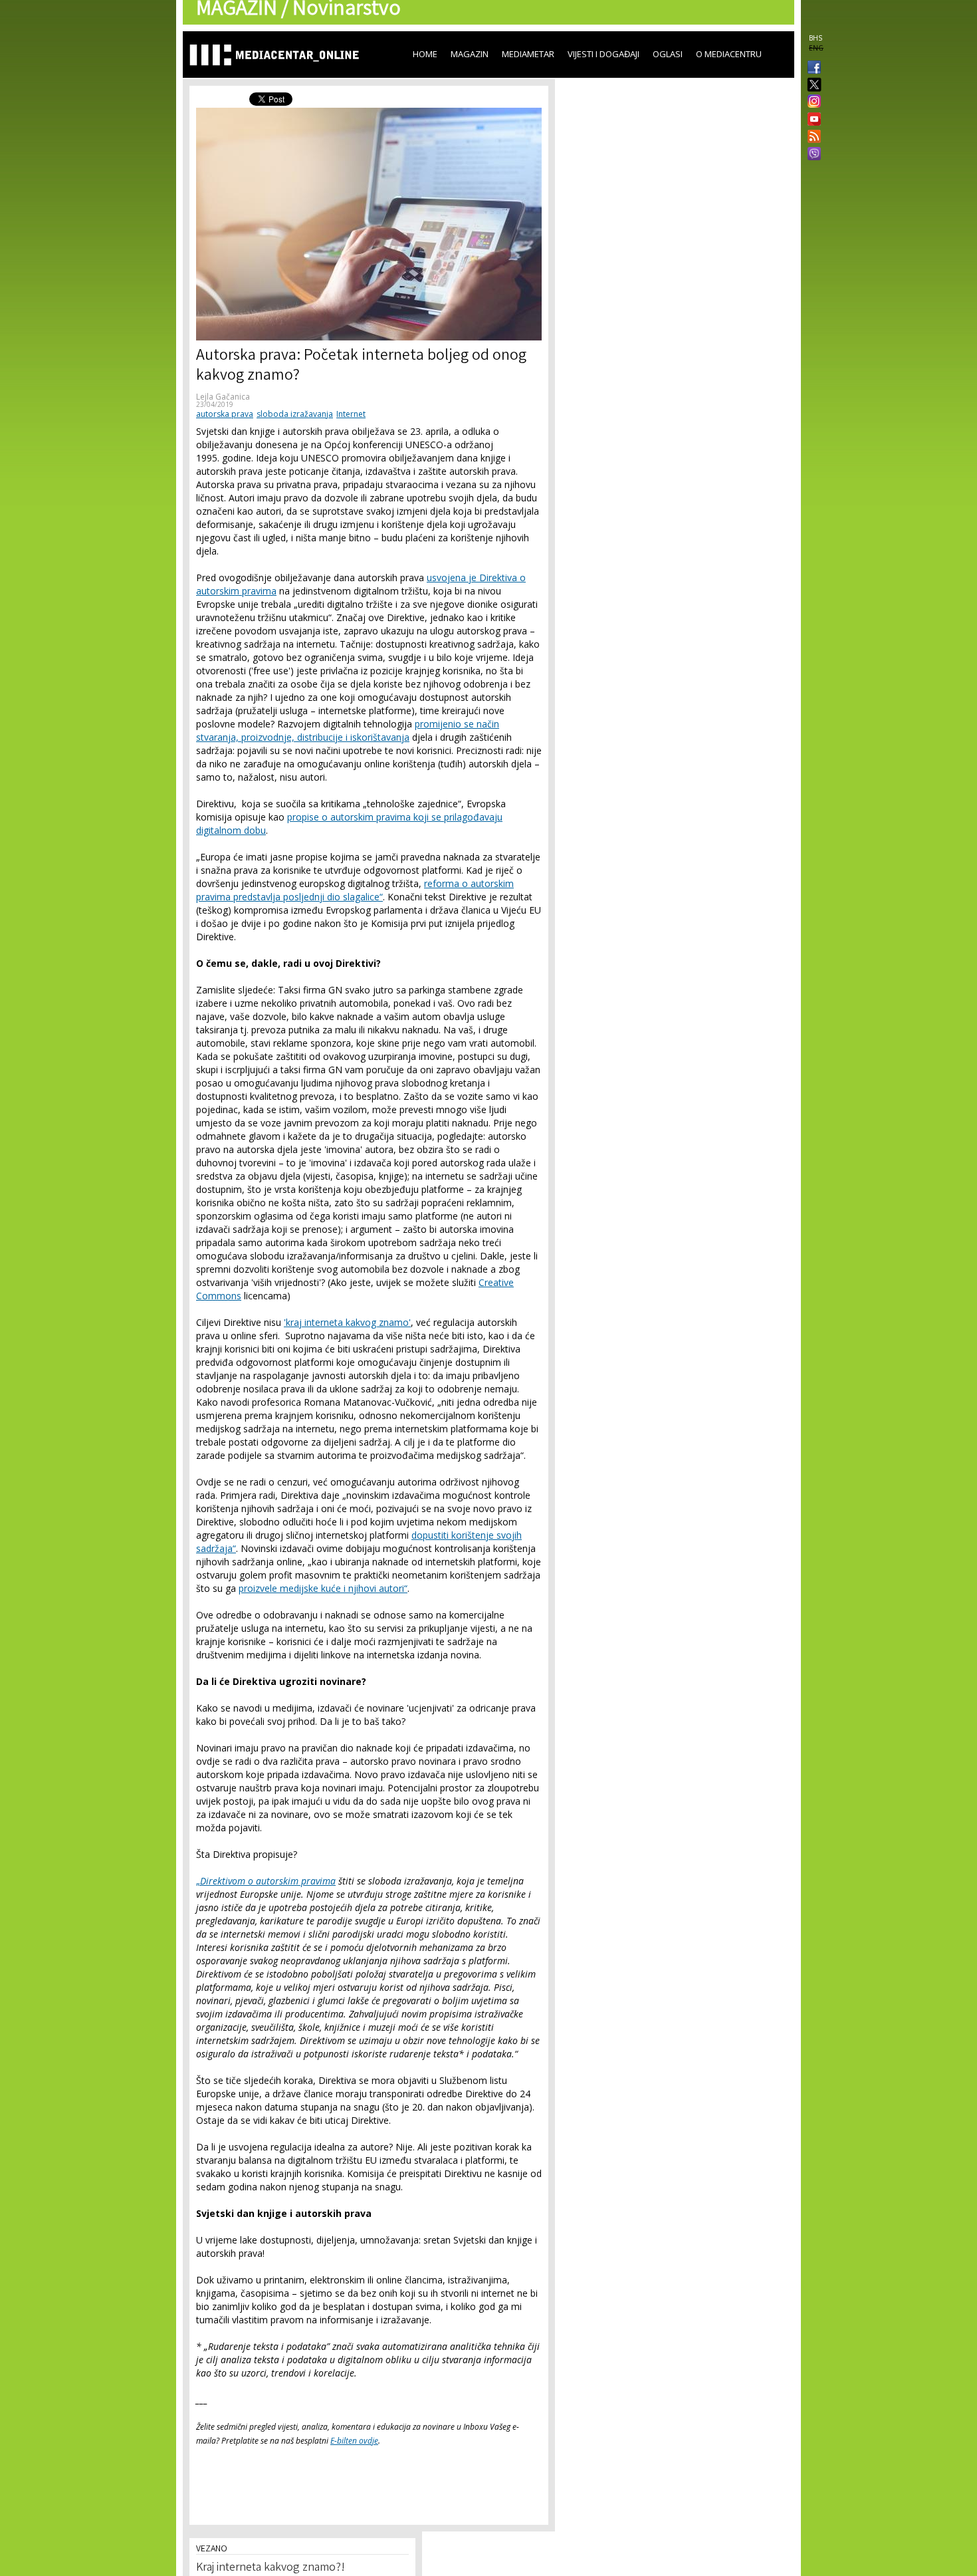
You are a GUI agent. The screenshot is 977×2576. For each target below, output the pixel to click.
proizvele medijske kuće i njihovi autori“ (323, 1588)
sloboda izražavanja (295, 414)
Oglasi (668, 54)
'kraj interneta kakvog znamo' (347, 1322)
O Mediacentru (729, 54)
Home (425, 54)
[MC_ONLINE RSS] (812, 138)
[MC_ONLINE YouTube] (812, 119)
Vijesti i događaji (603, 54)
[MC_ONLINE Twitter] (812, 85)
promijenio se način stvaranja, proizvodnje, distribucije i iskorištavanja (348, 730)
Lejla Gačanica (223, 397)
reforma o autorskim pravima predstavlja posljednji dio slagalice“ (355, 890)
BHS (815, 38)
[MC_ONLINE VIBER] (812, 155)
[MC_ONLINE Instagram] (812, 102)
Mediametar (528, 54)
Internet (351, 414)
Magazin (470, 54)
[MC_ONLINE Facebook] (812, 68)
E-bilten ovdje (354, 2441)
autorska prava (225, 414)
